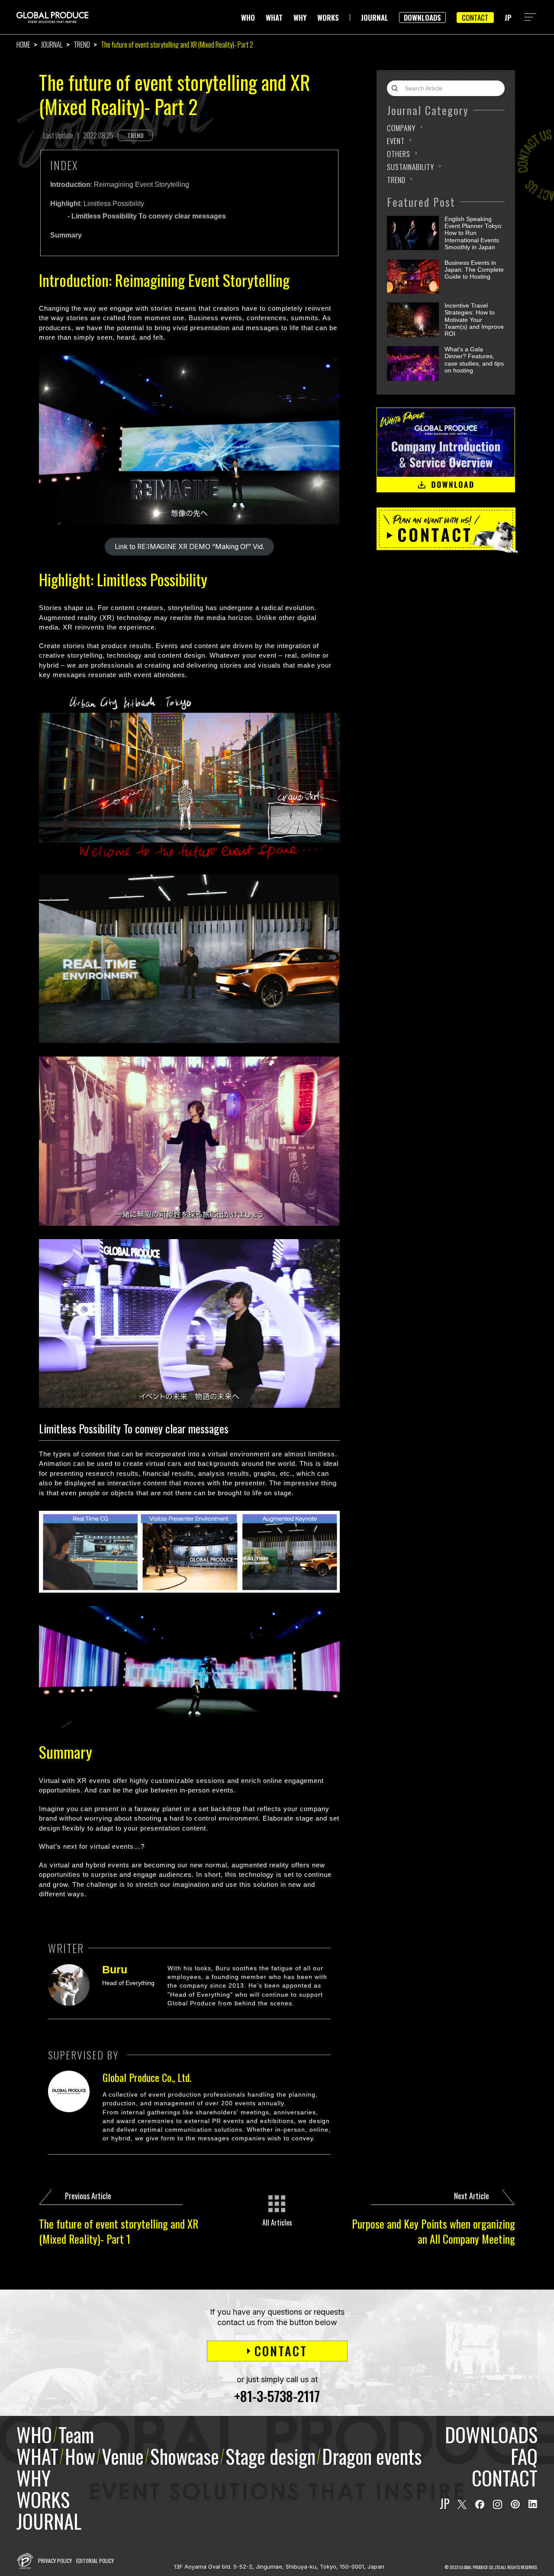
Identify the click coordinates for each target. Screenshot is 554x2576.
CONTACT (475, 18)
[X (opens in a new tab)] (462, 2504)
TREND (82, 45)
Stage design (271, 2456)
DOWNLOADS (422, 18)
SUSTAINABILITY (411, 167)
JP (508, 18)
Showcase (185, 2456)
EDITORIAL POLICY (95, 2561)
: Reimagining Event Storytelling (120, 185)
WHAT (274, 18)
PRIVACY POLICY (55, 2561)
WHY (300, 18)
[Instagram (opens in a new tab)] (498, 2504)
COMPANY (401, 128)
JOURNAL (375, 18)
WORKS (328, 18)
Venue (123, 2456)
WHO (248, 18)
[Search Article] (397, 88)
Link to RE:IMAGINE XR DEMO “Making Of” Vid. (190, 547)
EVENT (396, 141)
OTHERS (399, 154)
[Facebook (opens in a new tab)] (480, 2504)
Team (76, 2434)
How (80, 2456)
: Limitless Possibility (97, 204)
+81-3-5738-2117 (277, 2396)
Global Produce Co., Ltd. (147, 2077)
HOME (23, 45)
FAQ (524, 2456)
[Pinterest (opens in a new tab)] (515, 2504)
